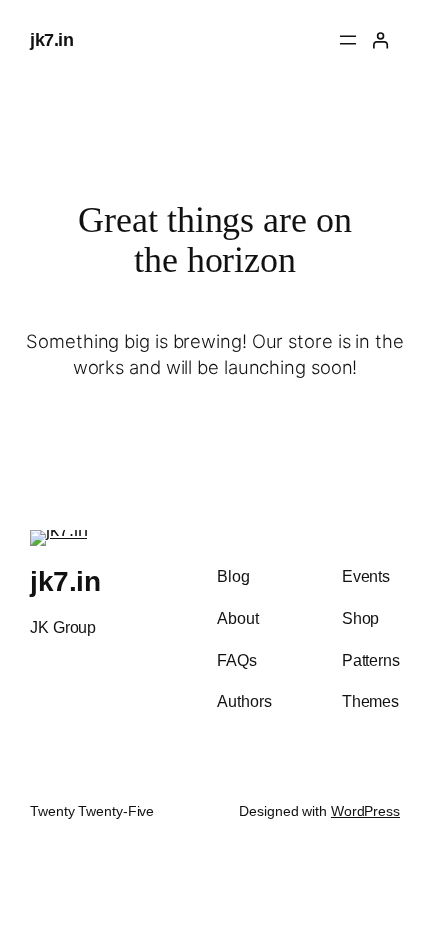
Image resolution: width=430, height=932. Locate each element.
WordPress (365, 811)
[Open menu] (348, 40)
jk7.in (51, 39)
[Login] (380, 40)
